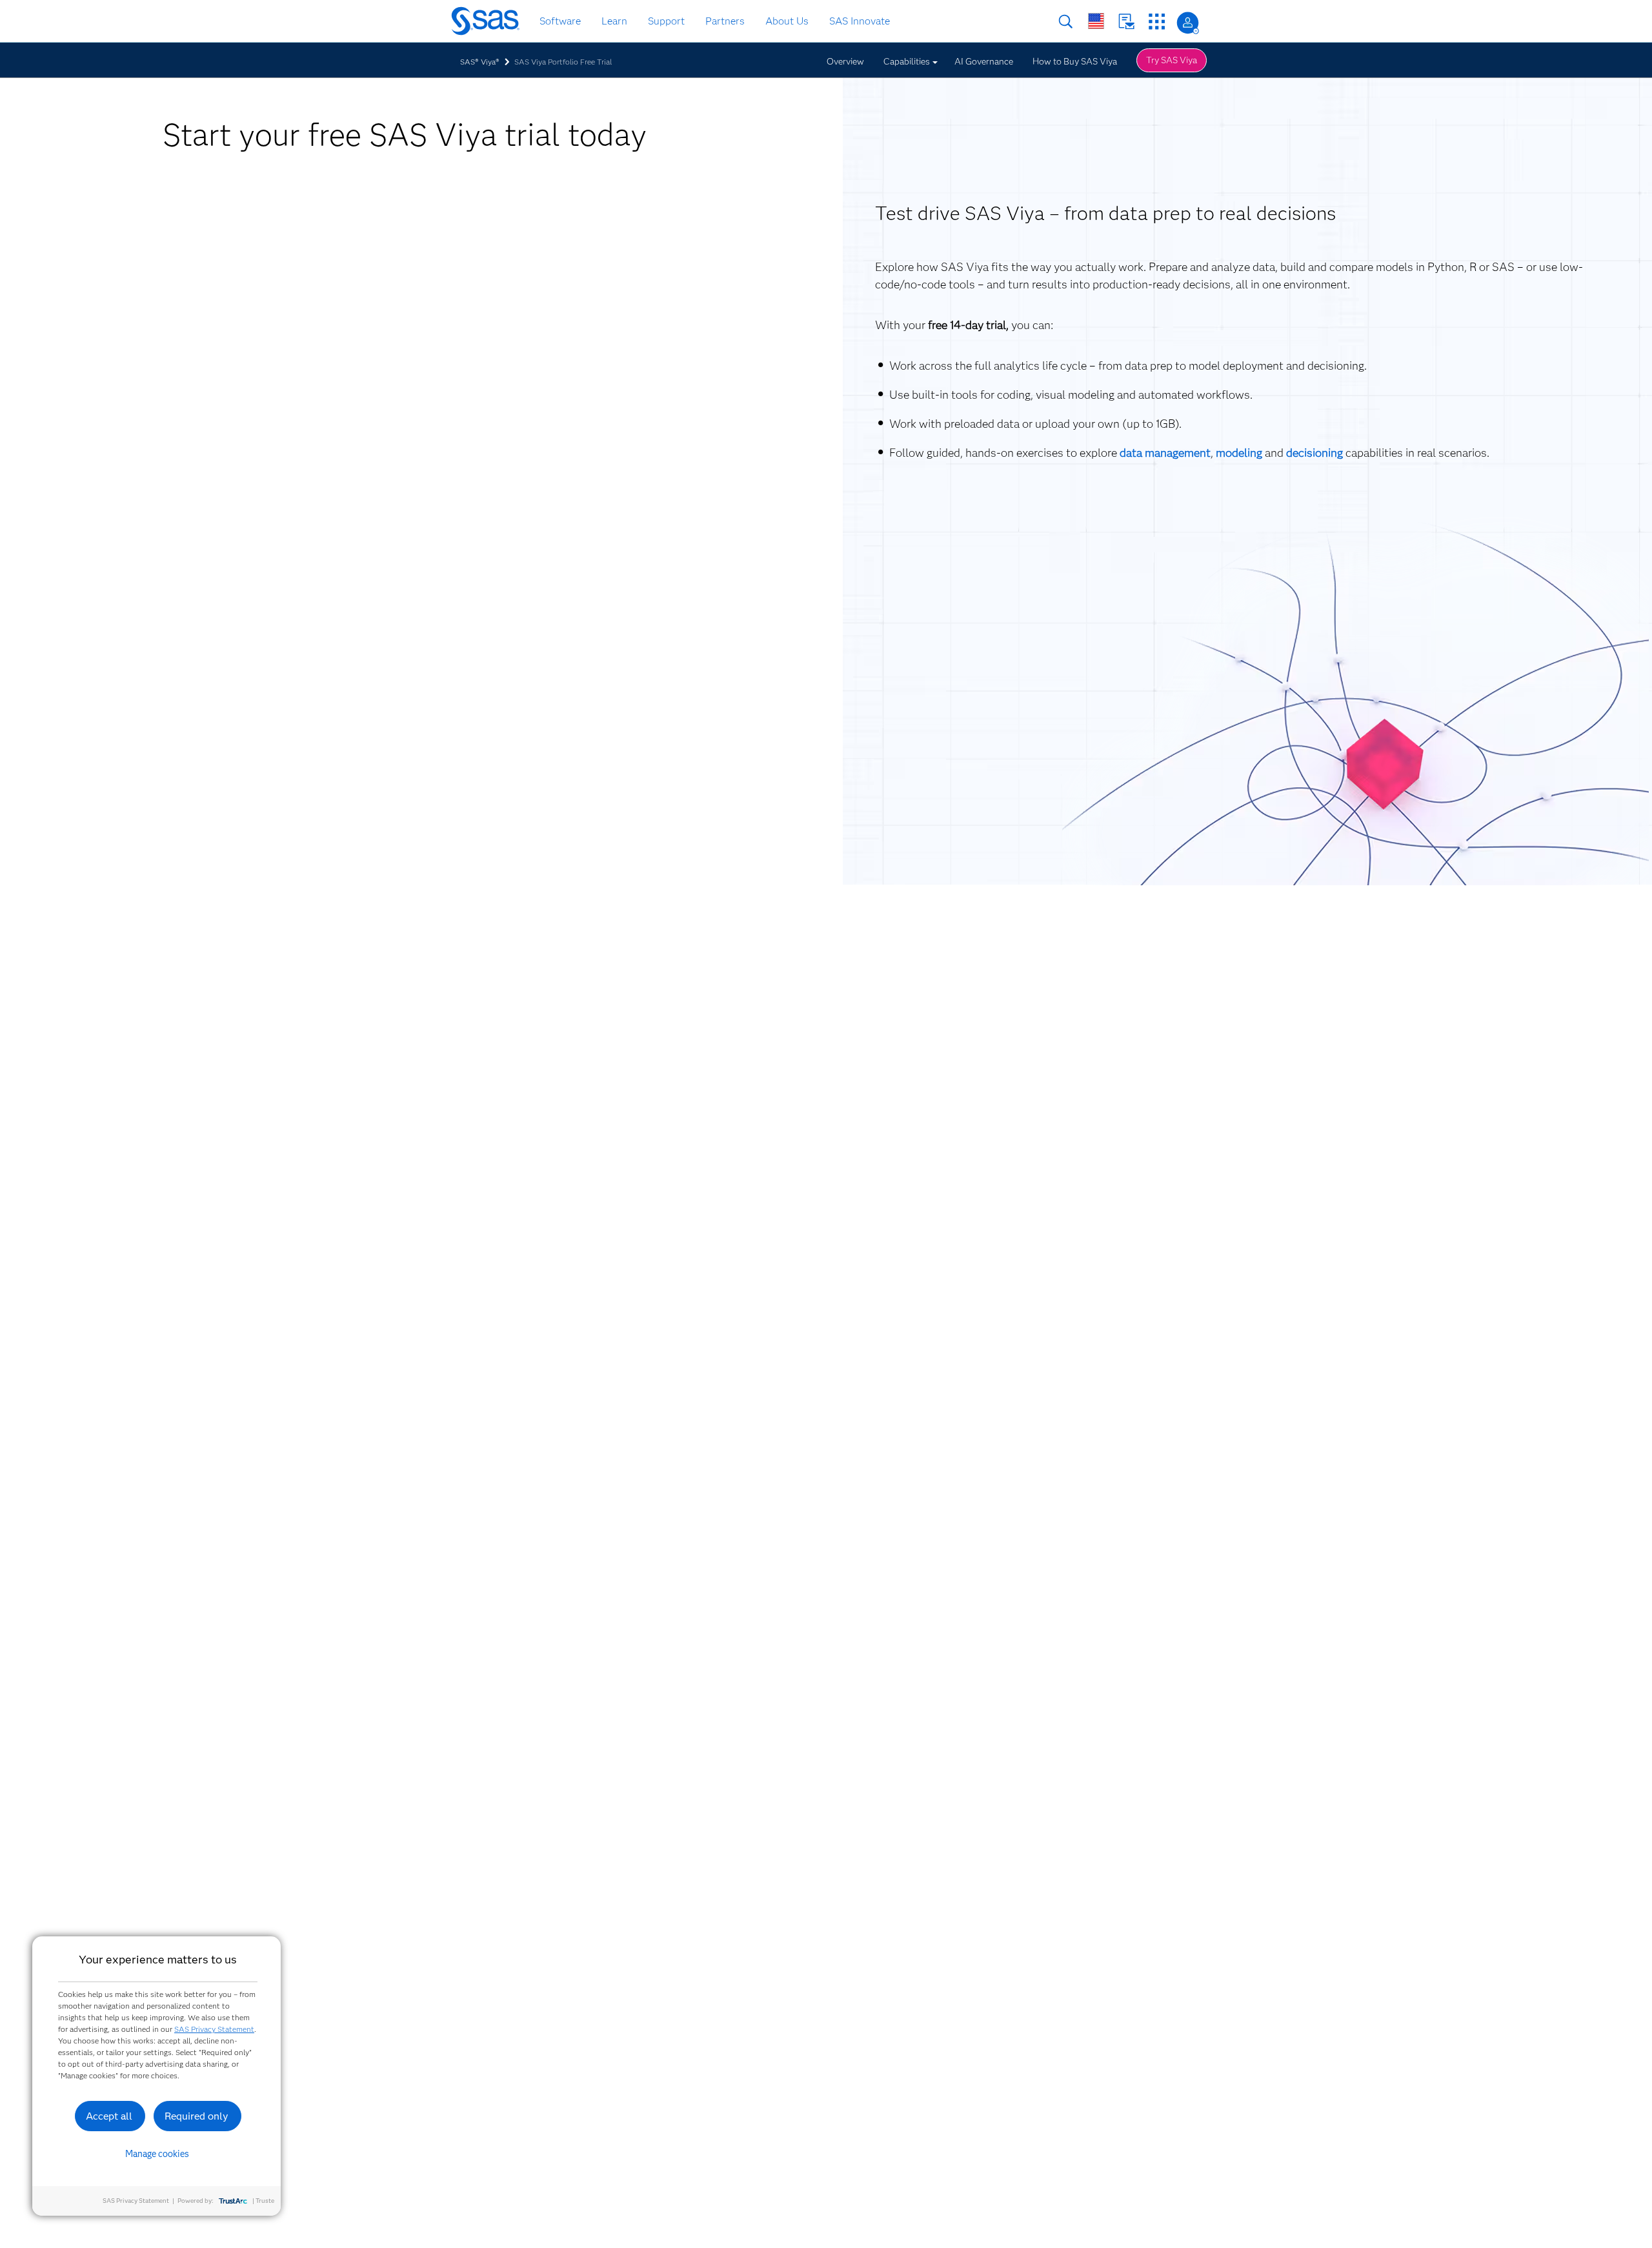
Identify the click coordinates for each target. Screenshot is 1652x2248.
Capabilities (907, 61)
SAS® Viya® (480, 62)
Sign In (1188, 23)
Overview (845, 61)
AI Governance (984, 61)
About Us (787, 21)
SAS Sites (1157, 22)
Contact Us (1126, 22)
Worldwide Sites (1096, 21)
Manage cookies (157, 2154)
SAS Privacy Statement (214, 2029)
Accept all (109, 2116)
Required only (196, 2116)
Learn (614, 21)
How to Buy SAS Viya (1075, 61)
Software (560, 21)
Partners (725, 21)
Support (666, 21)
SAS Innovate (860, 21)
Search (1066, 22)
